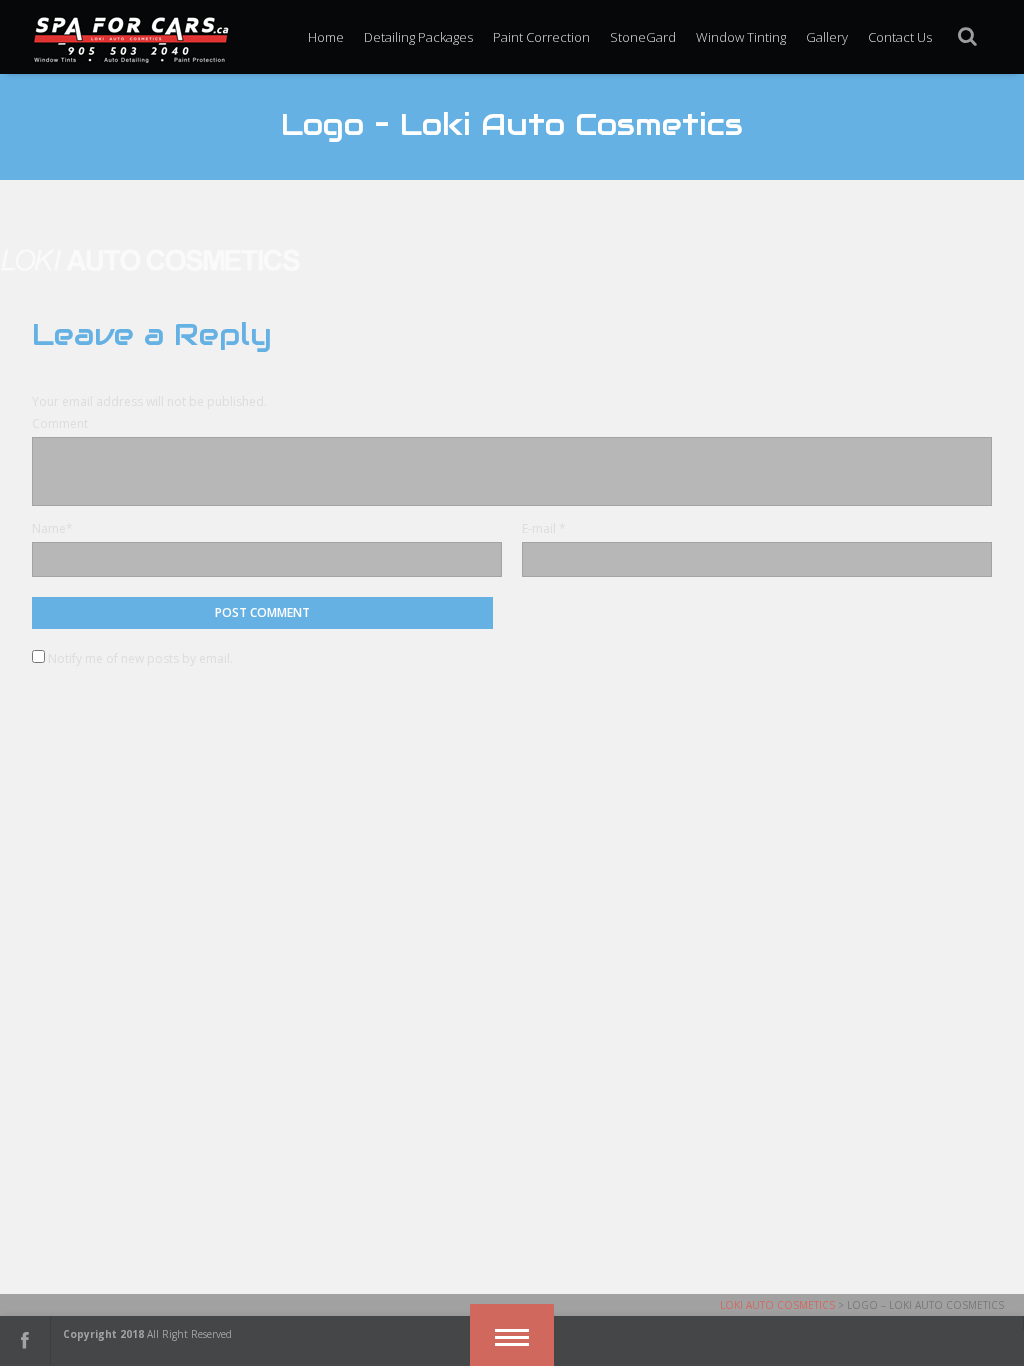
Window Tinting (741, 37)
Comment (60, 423)
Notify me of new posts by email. (140, 658)
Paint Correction (541, 37)
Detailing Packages (418, 37)
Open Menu (512, 1335)
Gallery (827, 37)
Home (326, 37)
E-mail (539, 528)
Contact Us (900, 37)
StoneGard (643, 37)
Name (49, 528)
